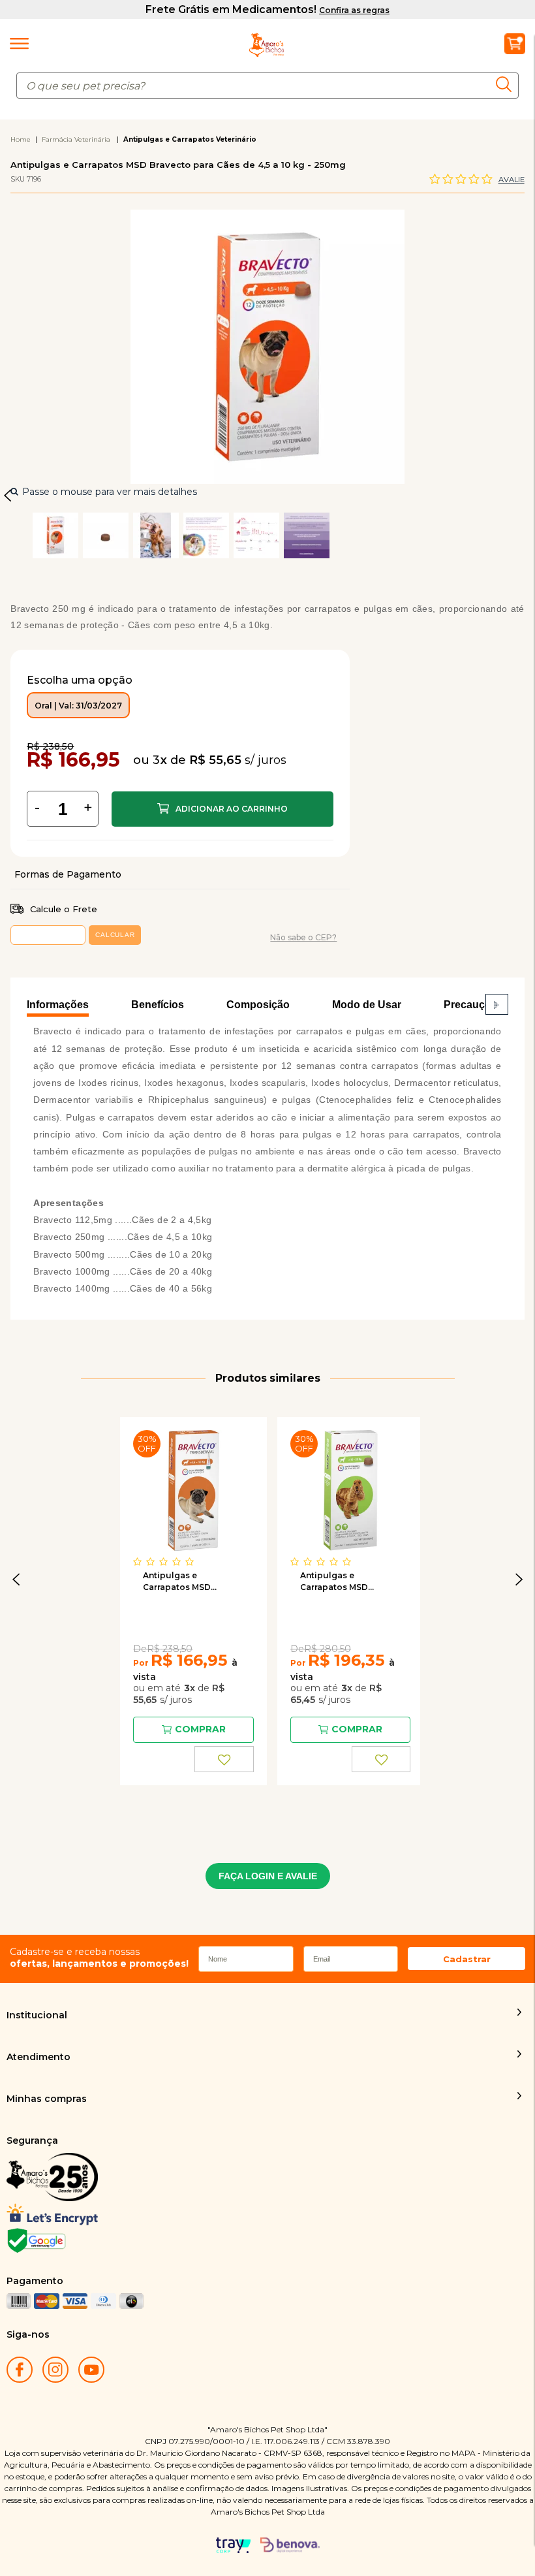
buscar (507, 84)
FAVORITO (224, 1759)
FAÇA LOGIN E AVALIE (268, 1876)
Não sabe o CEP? (303, 937)
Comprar (222, 809)
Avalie (512, 180)
